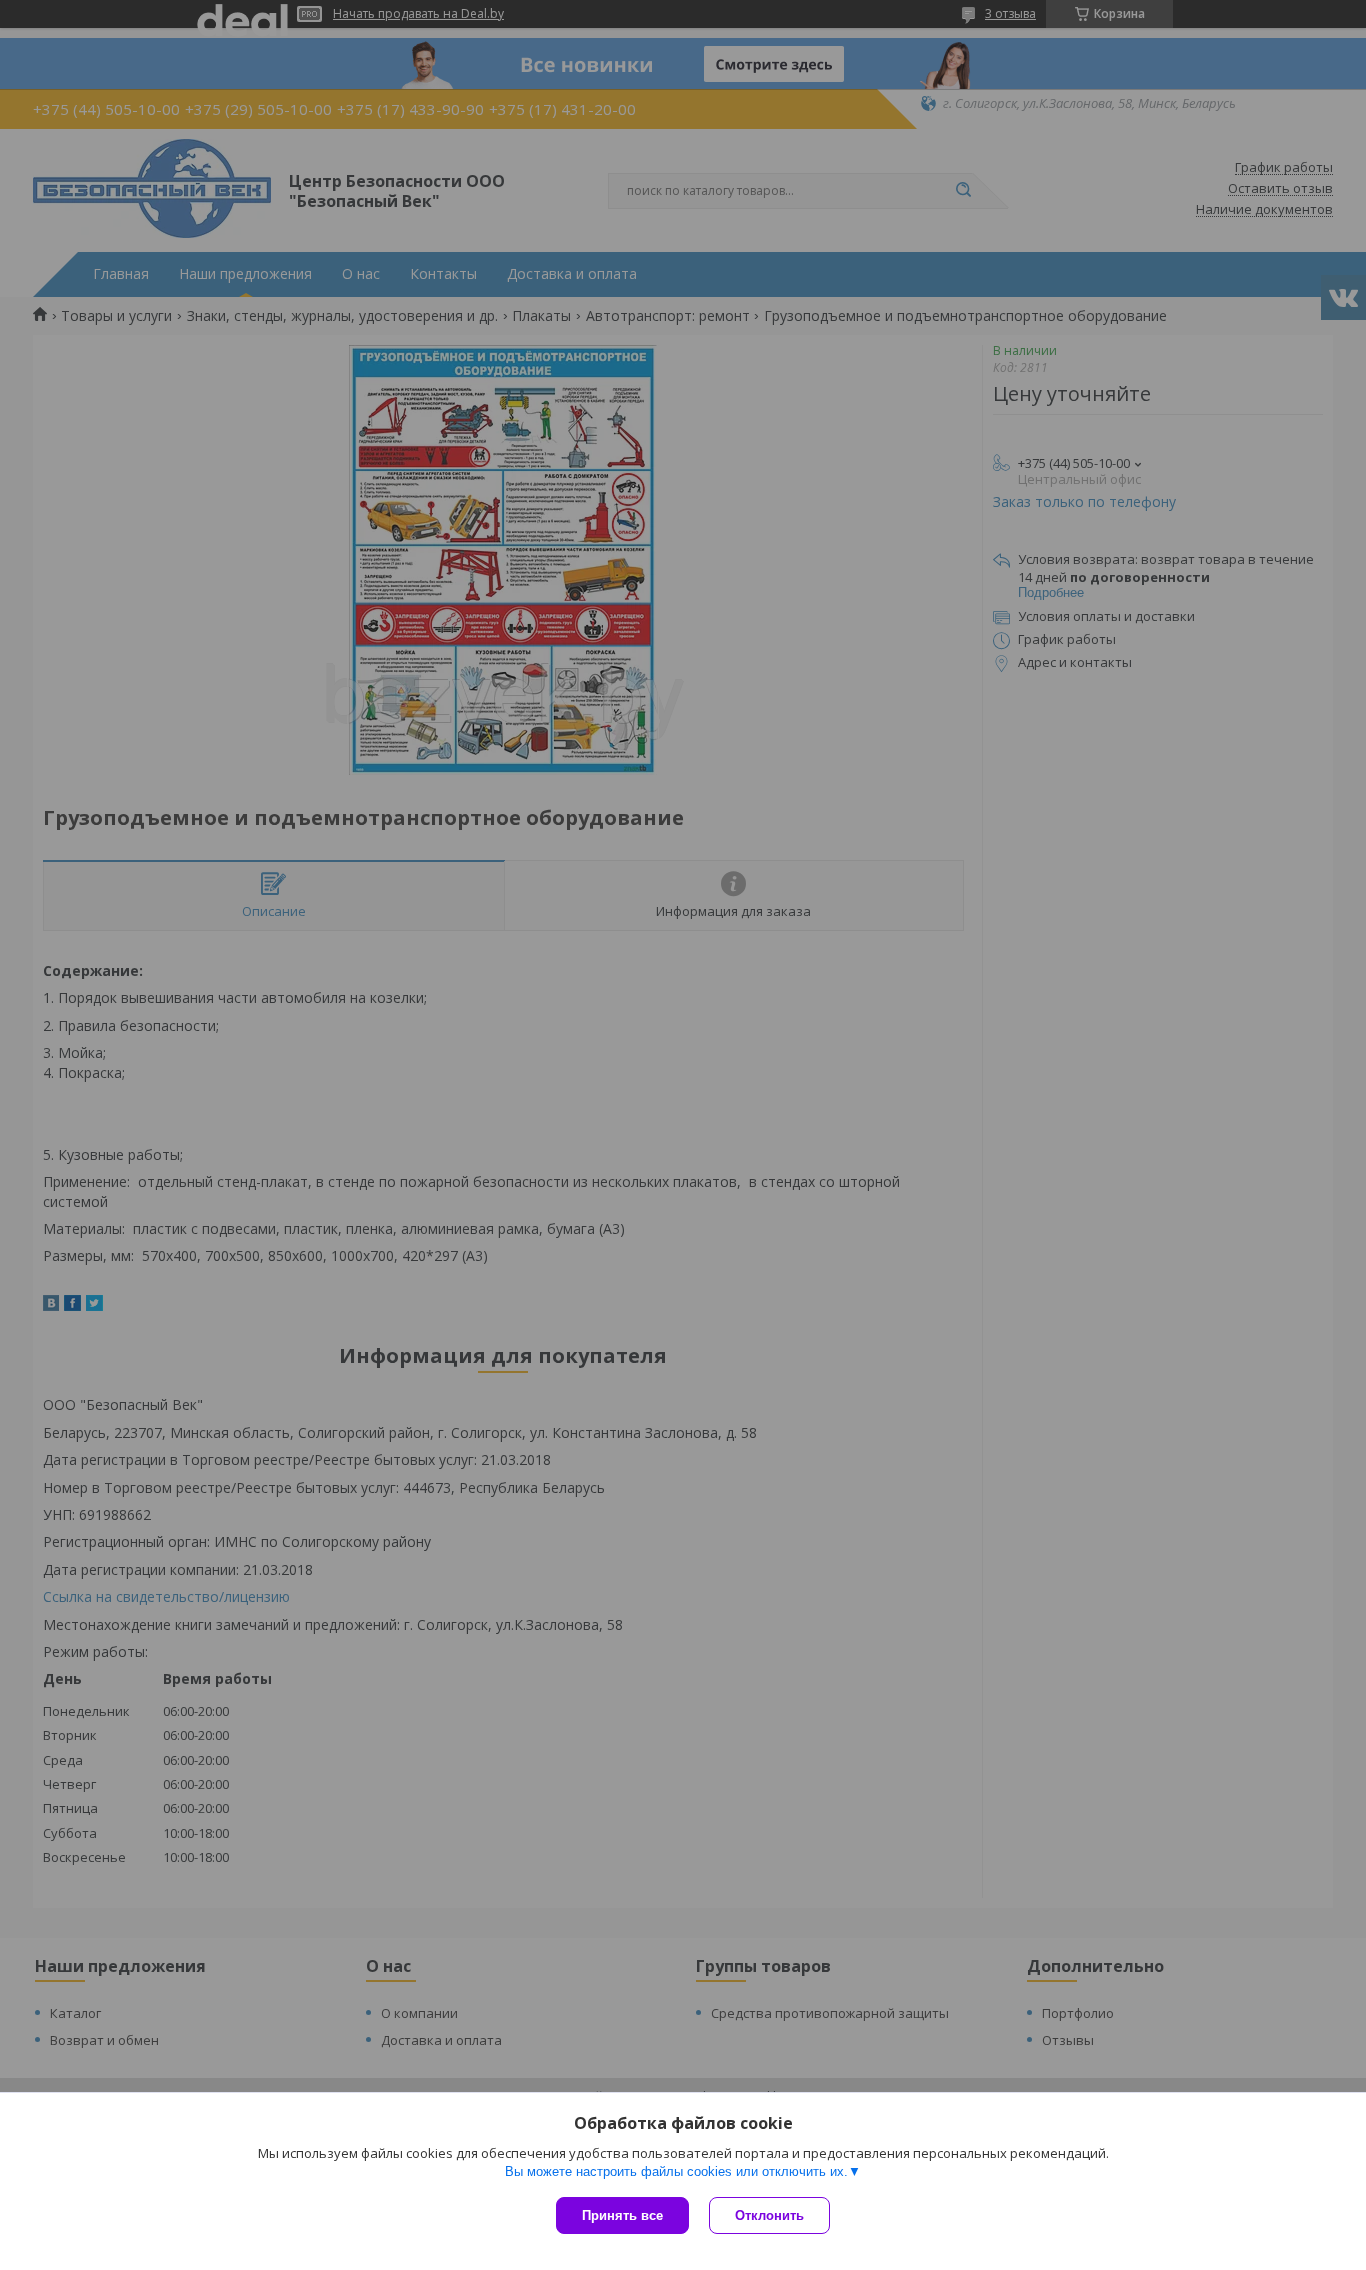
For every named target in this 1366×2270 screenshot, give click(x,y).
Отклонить (769, 2215)
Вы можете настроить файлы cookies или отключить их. (676, 2171)
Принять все (622, 2215)
